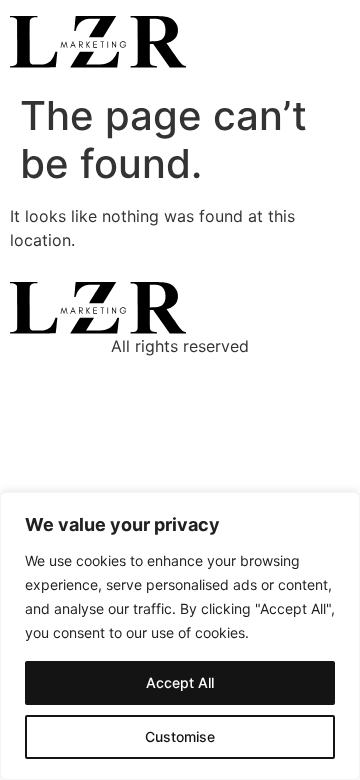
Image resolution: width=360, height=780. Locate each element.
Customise (180, 736)
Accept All (180, 682)
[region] (180, 636)
